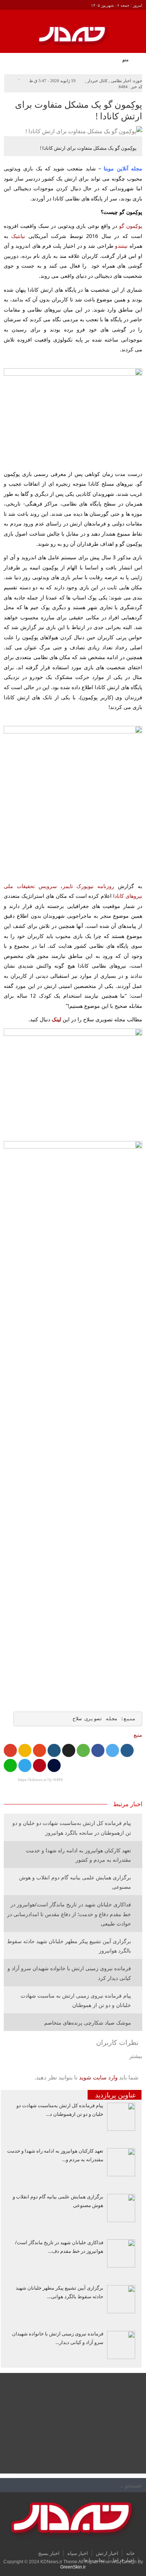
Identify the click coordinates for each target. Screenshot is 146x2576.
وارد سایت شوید (98, 2077)
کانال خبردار (97, 81)
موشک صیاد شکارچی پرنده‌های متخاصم (88, 2023)
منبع (138, 1735)
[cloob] (83, 1750)
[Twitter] (112, 1750)
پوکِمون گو (131, 226)
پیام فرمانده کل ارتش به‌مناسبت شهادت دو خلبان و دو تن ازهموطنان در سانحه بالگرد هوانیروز (72, 1828)
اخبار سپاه (78, 2553)
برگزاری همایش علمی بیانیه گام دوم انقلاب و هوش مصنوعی (75, 1882)
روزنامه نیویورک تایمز (89, 886)
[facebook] (98, 1750)
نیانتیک (18, 236)
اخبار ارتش (107, 2553)
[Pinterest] (39, 1765)
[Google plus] (10, 1750)
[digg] (127, 1750)
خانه (130, 2553)
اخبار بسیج (49, 2553)
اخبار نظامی (121, 81)
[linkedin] (54, 1750)
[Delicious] (69, 1750)
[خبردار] (73, 39)
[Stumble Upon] (39, 1750)
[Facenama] (54, 1765)
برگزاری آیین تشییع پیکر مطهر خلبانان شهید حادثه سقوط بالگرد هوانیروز (69, 1946)
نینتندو (121, 246)
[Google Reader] (25, 1750)
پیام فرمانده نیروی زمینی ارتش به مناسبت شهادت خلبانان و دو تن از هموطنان (76, 2000)
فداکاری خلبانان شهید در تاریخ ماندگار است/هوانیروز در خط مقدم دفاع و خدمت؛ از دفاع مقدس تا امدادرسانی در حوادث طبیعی (69, 1914)
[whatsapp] (10, 1765)
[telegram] (25, 1765)
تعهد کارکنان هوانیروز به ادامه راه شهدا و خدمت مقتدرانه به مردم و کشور (78, 1855)
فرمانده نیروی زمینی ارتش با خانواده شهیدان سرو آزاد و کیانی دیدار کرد (69, 1973)
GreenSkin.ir (73, 2567)
